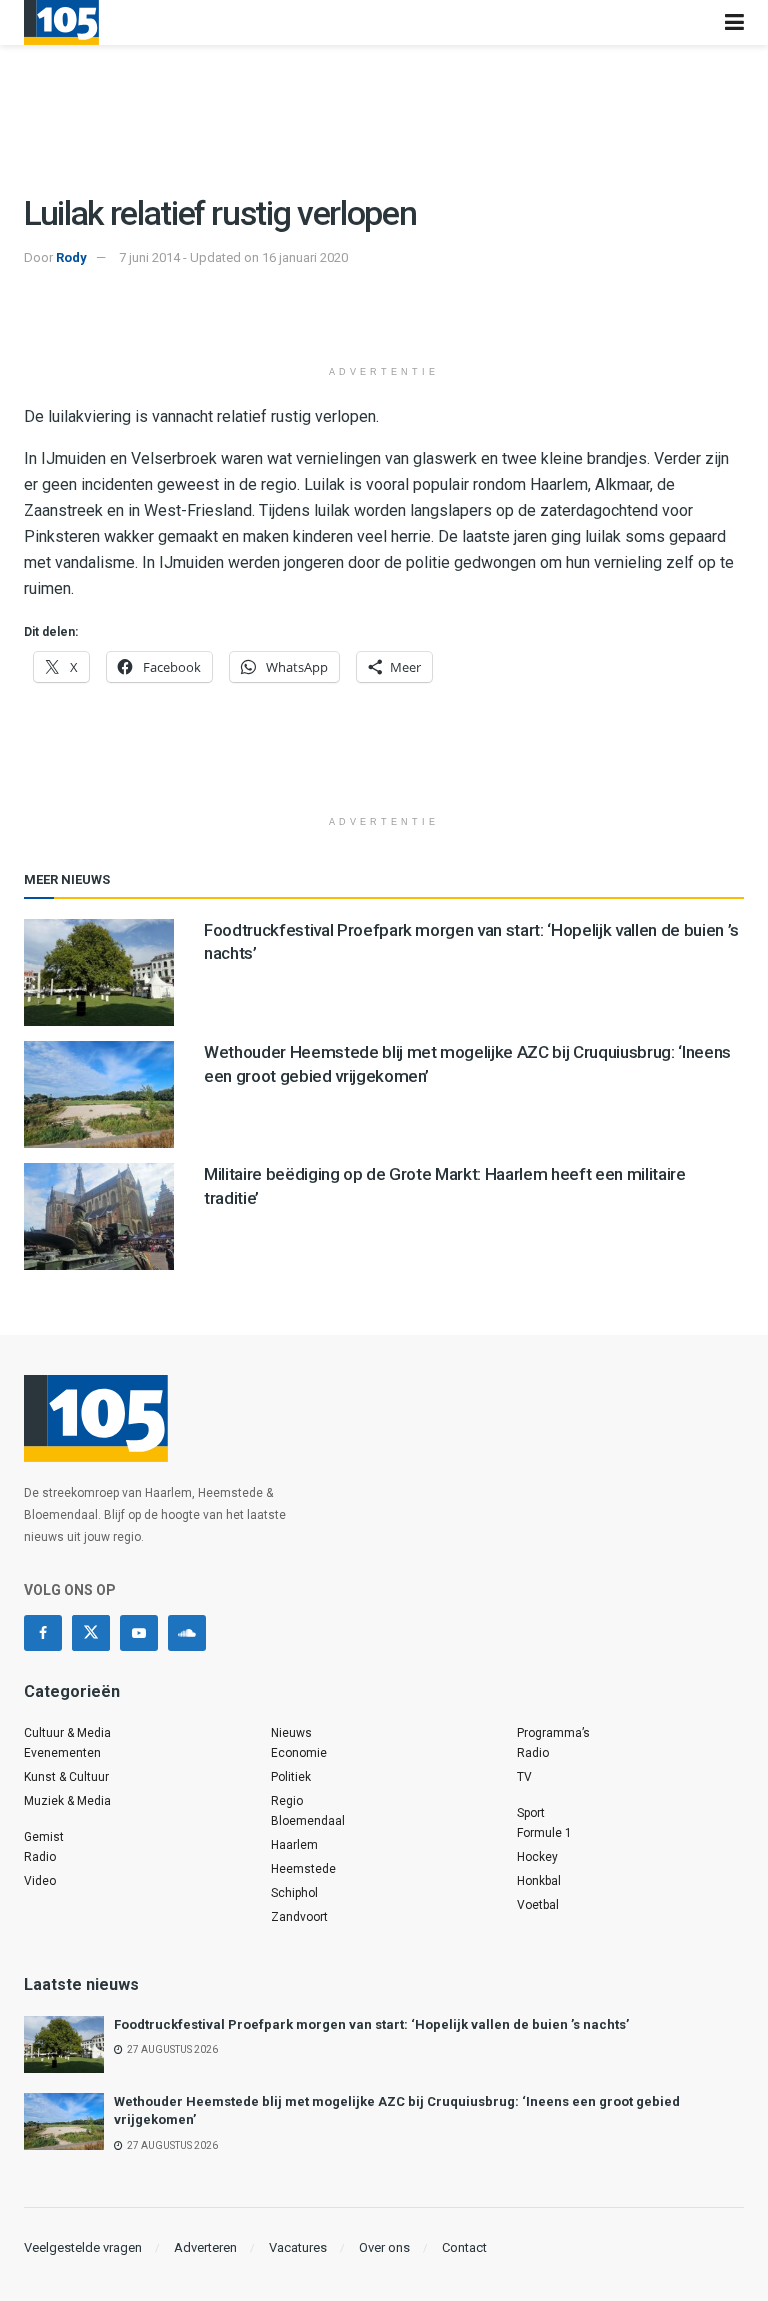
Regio (287, 1801)
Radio (40, 1857)
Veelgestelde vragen (83, 2247)
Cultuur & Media (67, 1733)
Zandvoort (299, 1917)
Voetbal (538, 1905)
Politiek (291, 1777)
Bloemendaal (308, 1821)
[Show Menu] (734, 22)
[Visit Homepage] (61, 22)
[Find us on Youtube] (139, 1633)
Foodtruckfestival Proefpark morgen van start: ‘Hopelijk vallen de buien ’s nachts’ (371, 2024)
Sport (531, 1813)
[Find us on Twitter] (91, 1633)
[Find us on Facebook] (43, 1633)
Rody (71, 257)
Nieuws (291, 1733)
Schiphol (294, 1893)
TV (524, 1777)
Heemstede (303, 1869)
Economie (299, 1753)
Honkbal (539, 1881)
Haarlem (294, 1845)
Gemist (44, 1837)
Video (40, 1881)
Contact (464, 2247)
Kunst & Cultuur (66, 1777)
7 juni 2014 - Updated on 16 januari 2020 (233, 257)
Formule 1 (544, 1833)
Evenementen (62, 1753)
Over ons (384, 2247)
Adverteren (205, 2247)
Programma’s (553, 1733)
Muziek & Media (67, 1801)
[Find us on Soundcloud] (187, 1633)
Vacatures (298, 2247)
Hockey (537, 1857)
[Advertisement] (384, 319)
